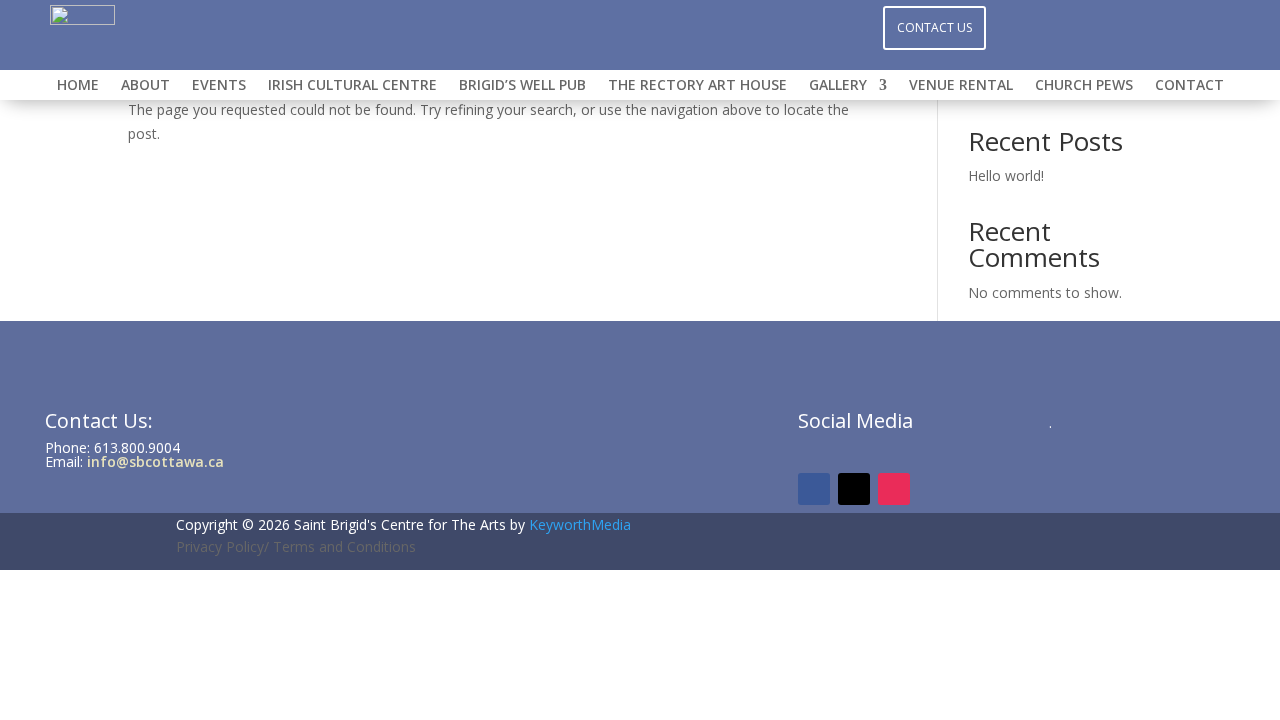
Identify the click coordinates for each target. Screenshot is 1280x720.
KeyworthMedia (580, 524)
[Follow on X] (680, 26)
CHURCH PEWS (1084, 86)
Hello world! (1006, 175)
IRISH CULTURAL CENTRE (352, 86)
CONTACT (1189, 86)
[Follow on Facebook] (600, 26)
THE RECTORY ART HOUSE (697, 86)
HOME (78, 86)
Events (219, 86)
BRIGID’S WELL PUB (522, 86)
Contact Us (934, 27)
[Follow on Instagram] (640, 26)
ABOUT (145, 86)
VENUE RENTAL (961, 86)
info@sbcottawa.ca (155, 461)
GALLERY (838, 86)
